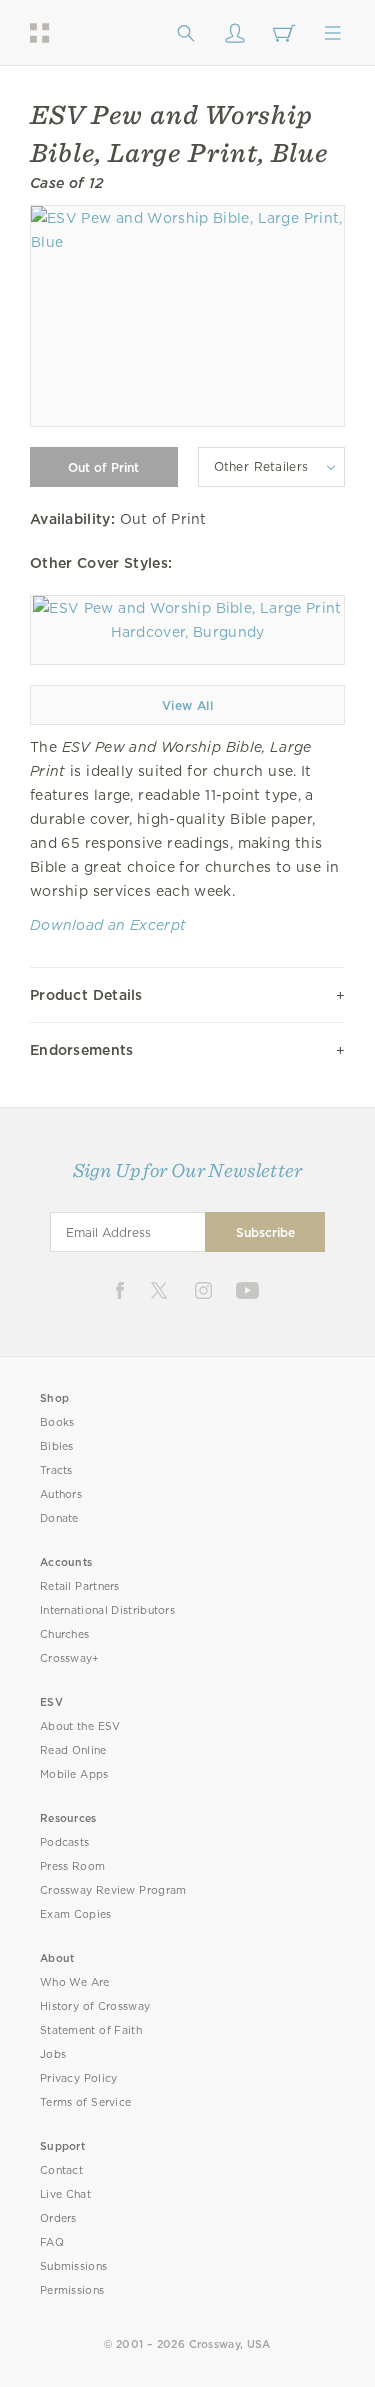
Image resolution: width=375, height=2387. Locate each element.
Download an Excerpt (108, 925)
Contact (61, 2170)
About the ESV (80, 1726)
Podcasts (64, 1842)
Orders (58, 2218)
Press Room (72, 1866)
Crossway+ (70, 1658)
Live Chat (65, 2194)
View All (187, 705)
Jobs (53, 2054)
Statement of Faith (91, 2030)
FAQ (52, 2242)
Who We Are (75, 1982)
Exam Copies (76, 1914)
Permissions (72, 2290)
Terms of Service (85, 2102)
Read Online (73, 1750)
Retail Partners (80, 1586)
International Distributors (107, 1610)
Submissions (73, 2266)
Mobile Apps (74, 1774)
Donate (59, 1518)
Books (57, 1422)
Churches (64, 1634)
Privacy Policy (79, 2078)
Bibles (57, 1446)
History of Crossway (95, 2006)
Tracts (56, 1470)
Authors (61, 1494)
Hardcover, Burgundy (188, 632)
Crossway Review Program (113, 1890)
